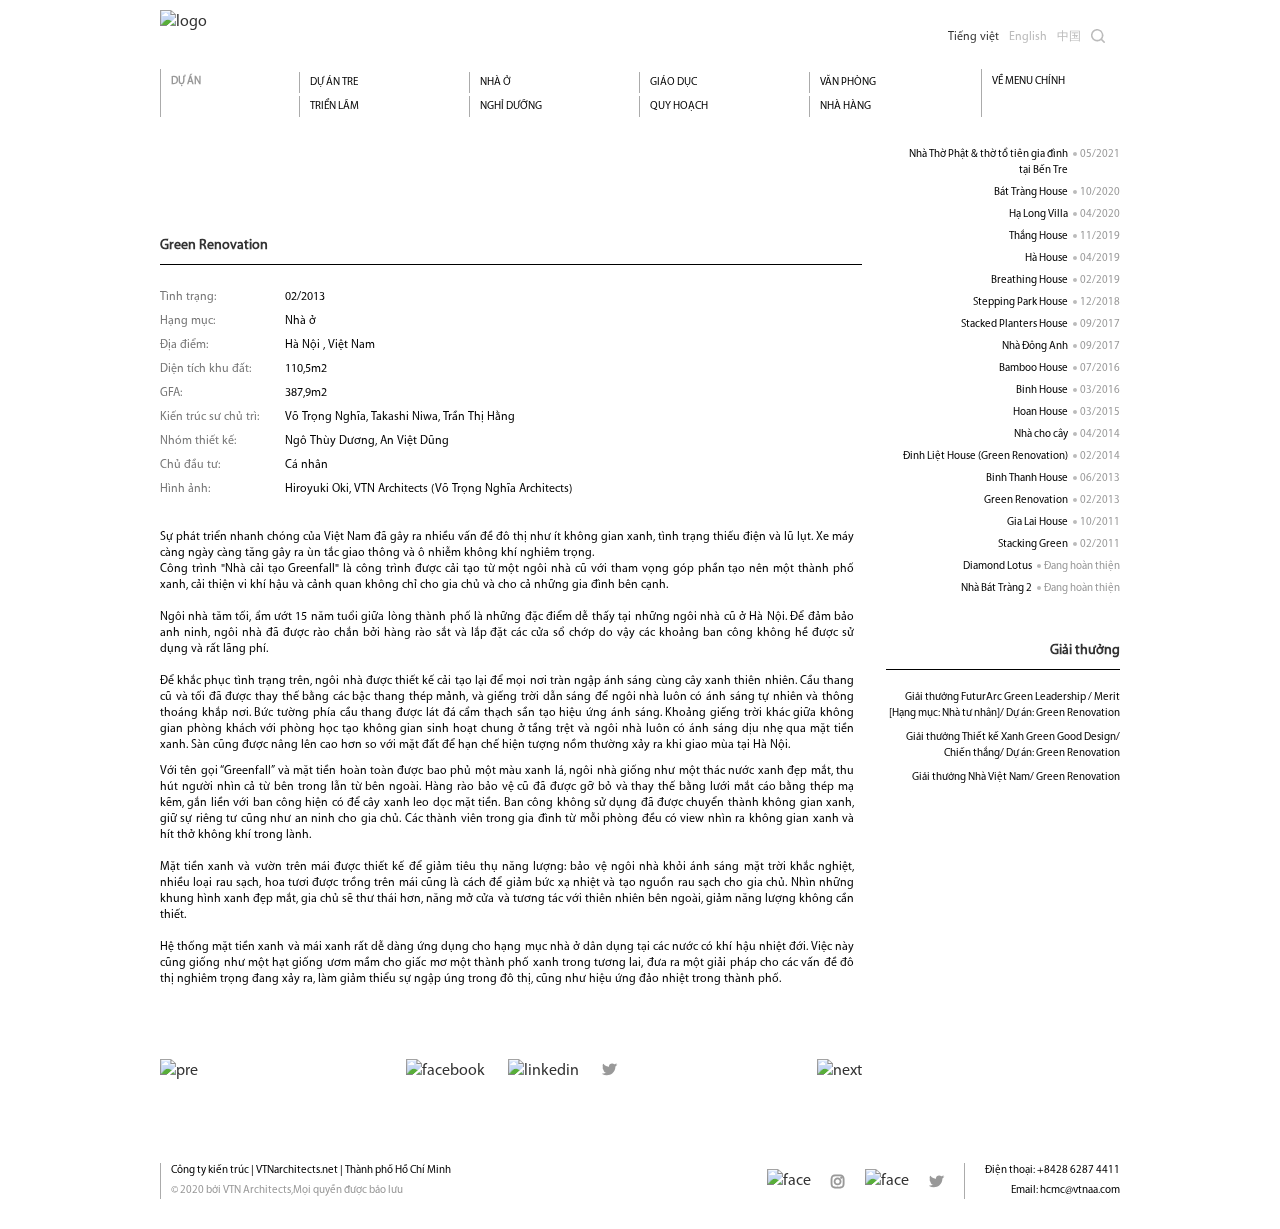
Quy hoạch (679, 106)
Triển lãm (334, 106)
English (1028, 37)
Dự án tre (334, 82)
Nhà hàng (845, 106)
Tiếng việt (973, 37)
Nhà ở (495, 82)
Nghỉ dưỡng (511, 106)
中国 (1069, 37)
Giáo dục (673, 82)
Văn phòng (848, 82)
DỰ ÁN (186, 81)
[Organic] (183, 22)
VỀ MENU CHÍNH (1028, 81)
